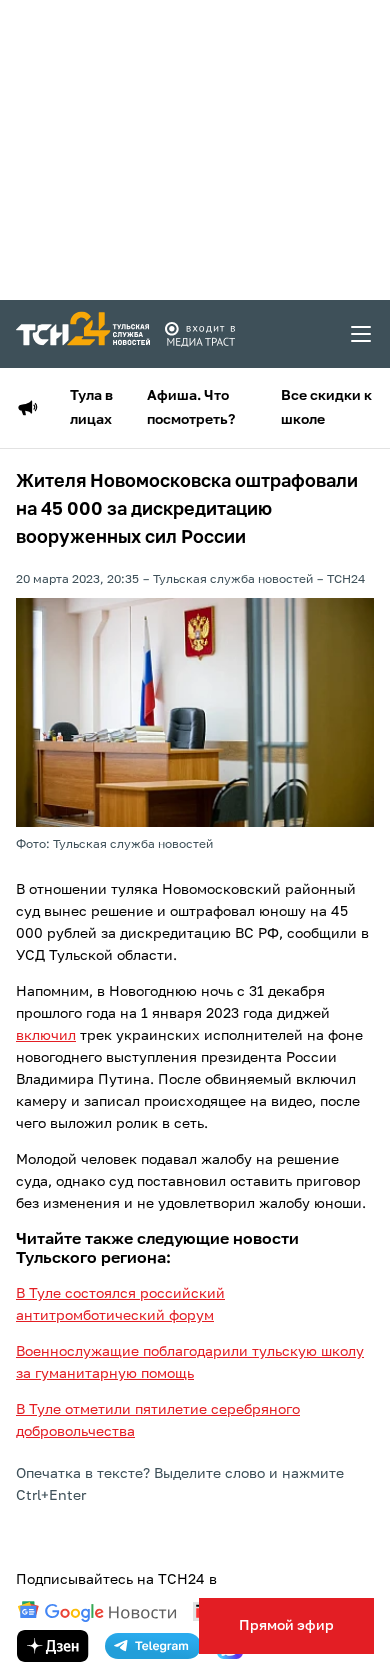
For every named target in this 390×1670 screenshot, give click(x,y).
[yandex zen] (53, 1646)
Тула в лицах (91, 408)
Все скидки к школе (326, 408)
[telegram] (153, 1646)
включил (46, 1036)
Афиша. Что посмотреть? (191, 408)
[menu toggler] (362, 334)
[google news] (97, 1612)
